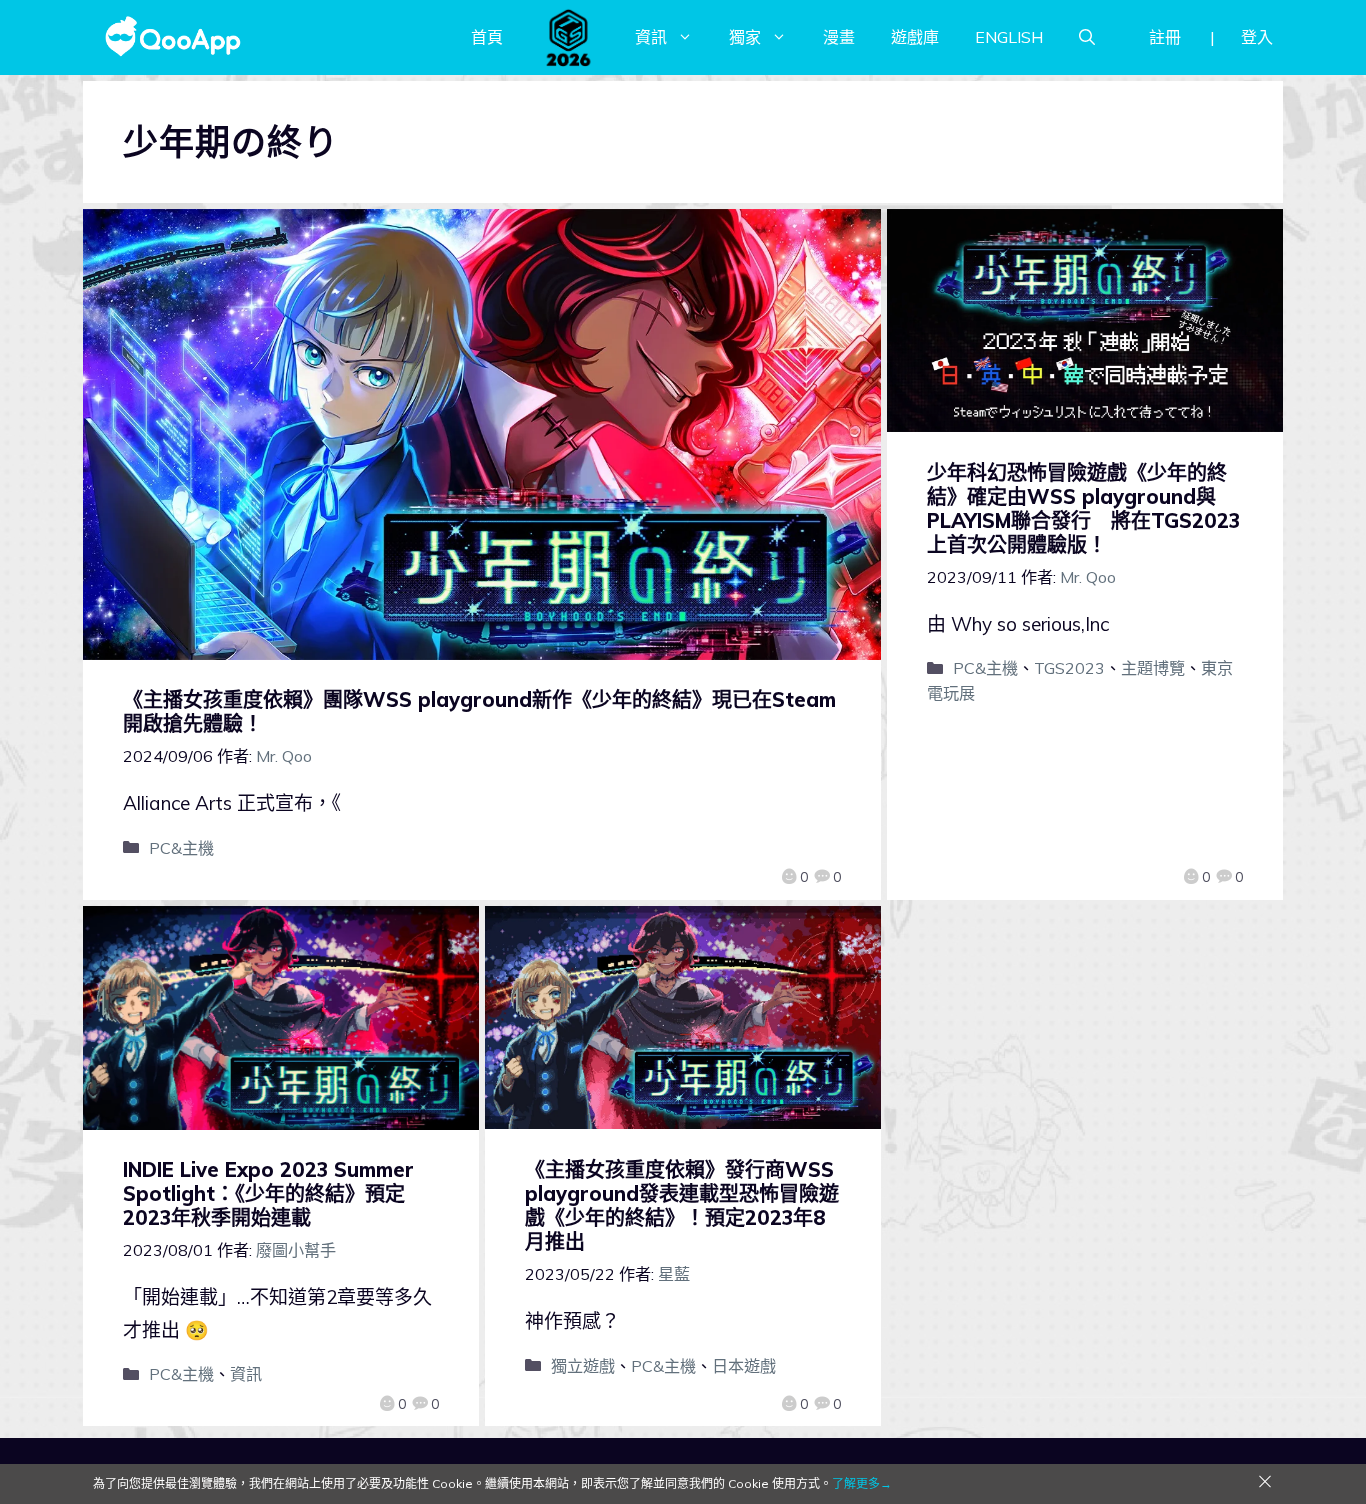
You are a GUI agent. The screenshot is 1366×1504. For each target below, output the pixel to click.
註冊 (1165, 37)
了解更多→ (862, 1483)
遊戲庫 (915, 37)
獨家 (745, 37)
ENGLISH (1009, 37)
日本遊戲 (744, 1366)
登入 (1257, 37)
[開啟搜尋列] (1087, 37)
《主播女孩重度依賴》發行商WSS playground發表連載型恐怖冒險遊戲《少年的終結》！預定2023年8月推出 (682, 1205)
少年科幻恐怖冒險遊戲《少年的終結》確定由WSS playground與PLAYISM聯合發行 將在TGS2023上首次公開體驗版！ (1083, 508)
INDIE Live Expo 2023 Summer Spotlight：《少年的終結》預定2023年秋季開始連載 (268, 1193)
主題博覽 (1153, 668)
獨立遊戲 (583, 1366)
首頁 (487, 37)
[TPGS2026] (569, 37)
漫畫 (839, 37)
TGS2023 (1069, 668)
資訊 (651, 37)
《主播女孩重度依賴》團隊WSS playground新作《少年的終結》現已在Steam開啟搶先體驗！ (479, 711)
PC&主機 (181, 848)
